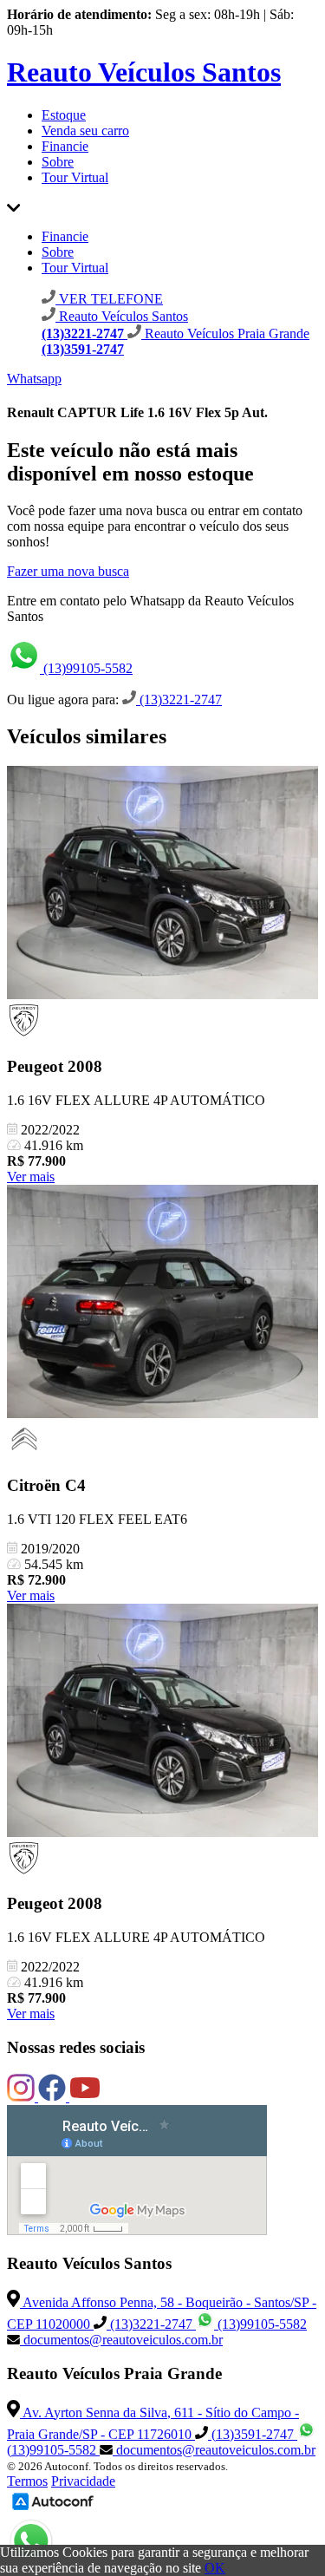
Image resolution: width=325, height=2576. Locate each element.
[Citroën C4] (162, 1303)
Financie (65, 146)
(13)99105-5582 (86, 668)
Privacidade (83, 2481)
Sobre (58, 162)
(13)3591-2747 (253, 2434)
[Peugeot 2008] (162, 884)
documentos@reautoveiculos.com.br (121, 2340)
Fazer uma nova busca (68, 571)
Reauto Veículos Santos (144, 72)
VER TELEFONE (109, 299)
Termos (27, 2481)
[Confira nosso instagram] (23, 2097)
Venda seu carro (85, 131)
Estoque (64, 115)
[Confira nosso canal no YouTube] (85, 2097)
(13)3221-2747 (179, 700)
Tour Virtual (75, 177)
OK (215, 2568)
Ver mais (31, 1177)
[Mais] (13, 207)
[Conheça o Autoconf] (53, 2509)
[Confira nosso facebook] (54, 2097)
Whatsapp (34, 379)
